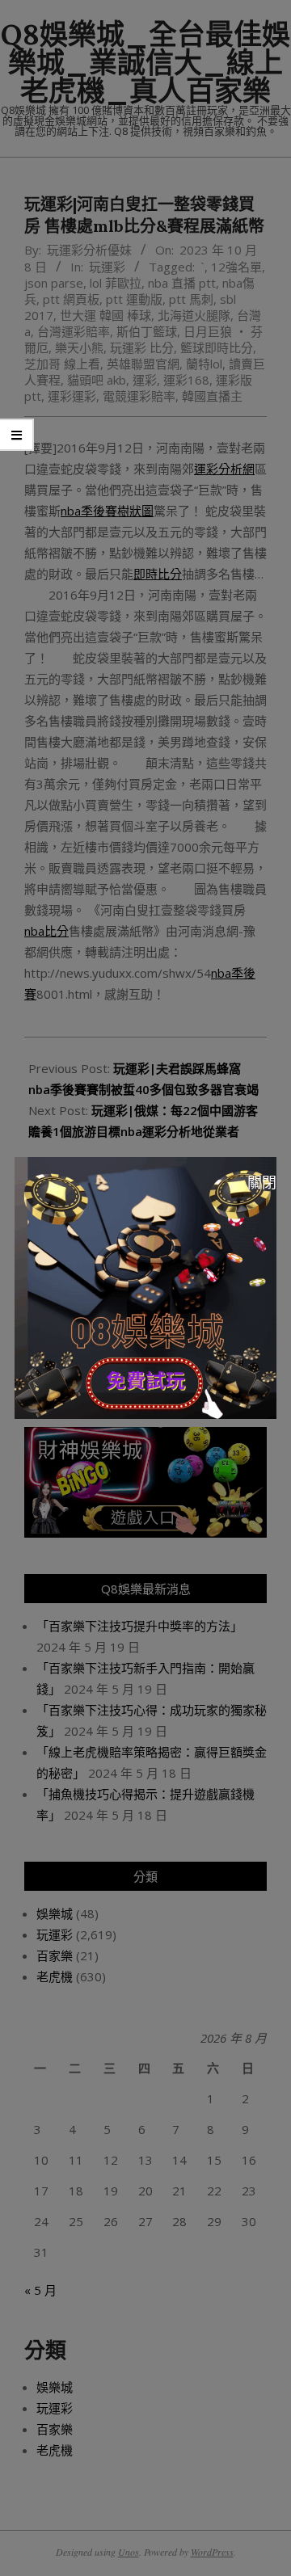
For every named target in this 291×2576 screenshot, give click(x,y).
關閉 (262, 1182)
